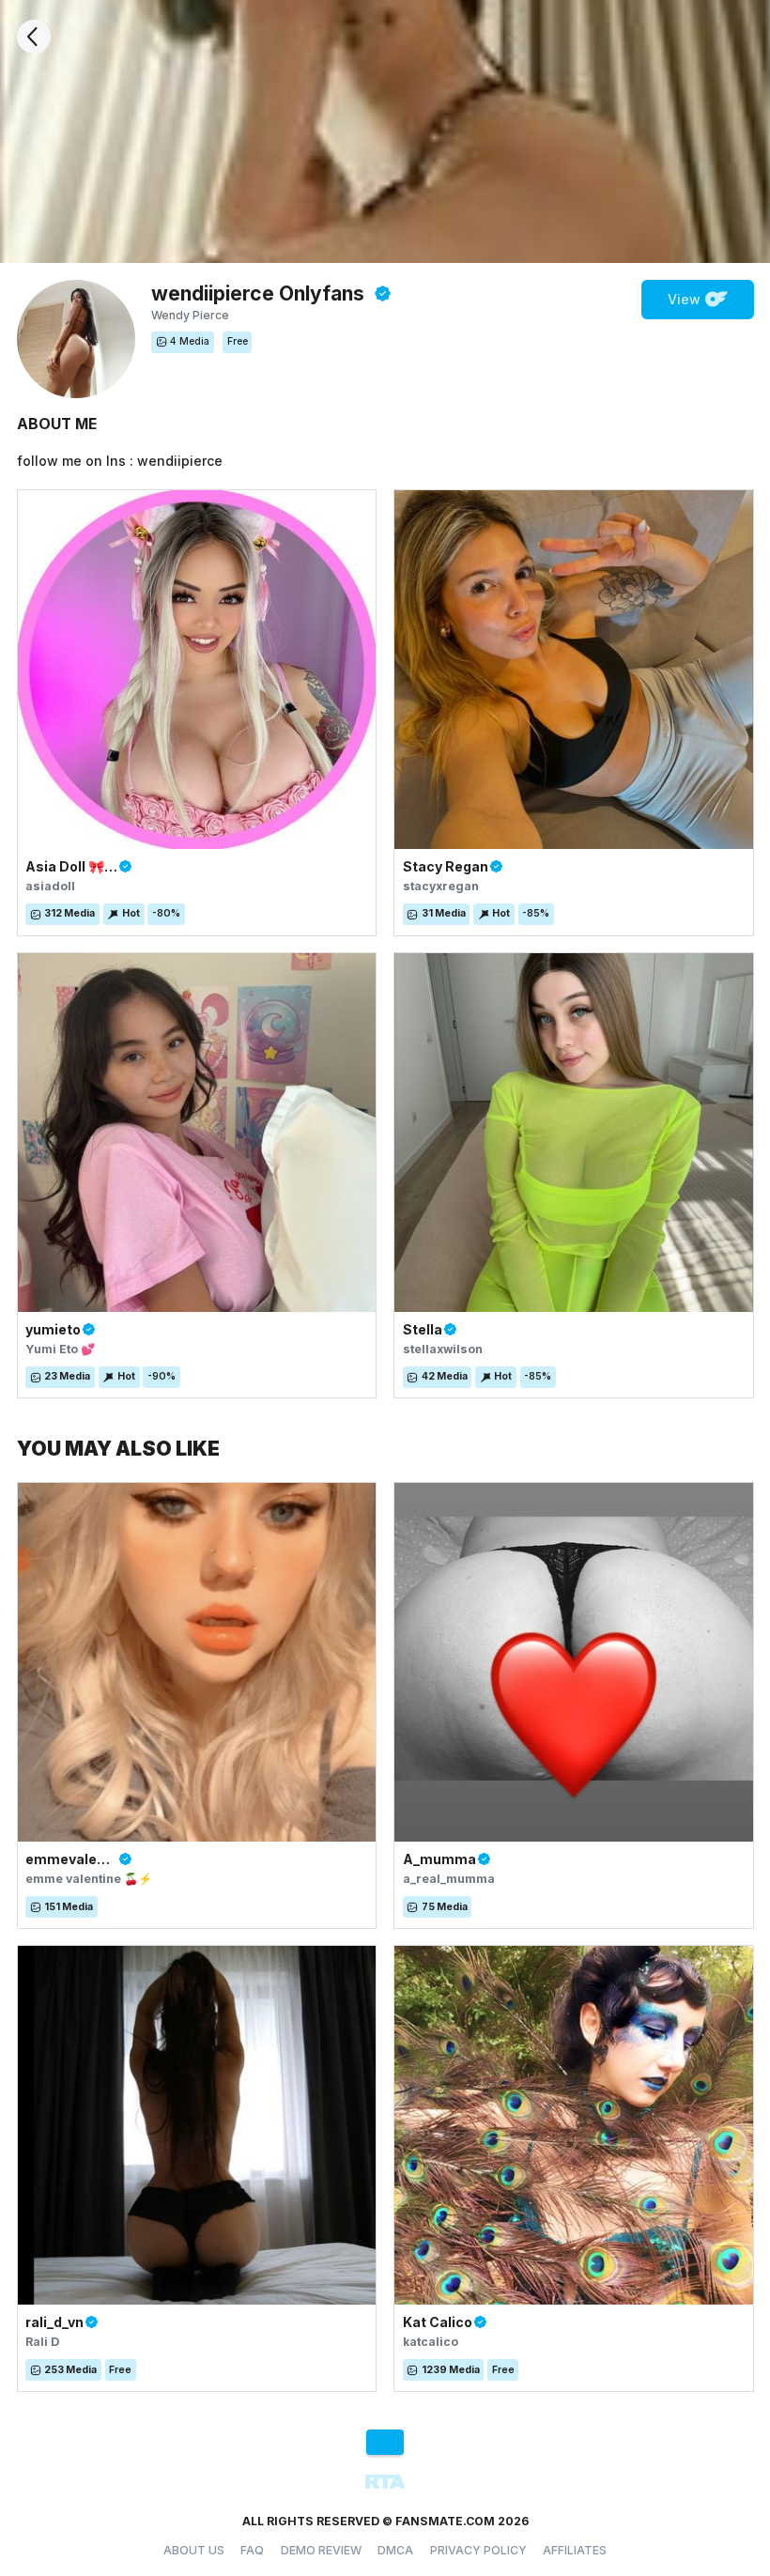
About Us (194, 2550)
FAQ (252, 2550)
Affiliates (575, 2550)
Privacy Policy (478, 2550)
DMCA (395, 2550)
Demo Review (321, 2550)
